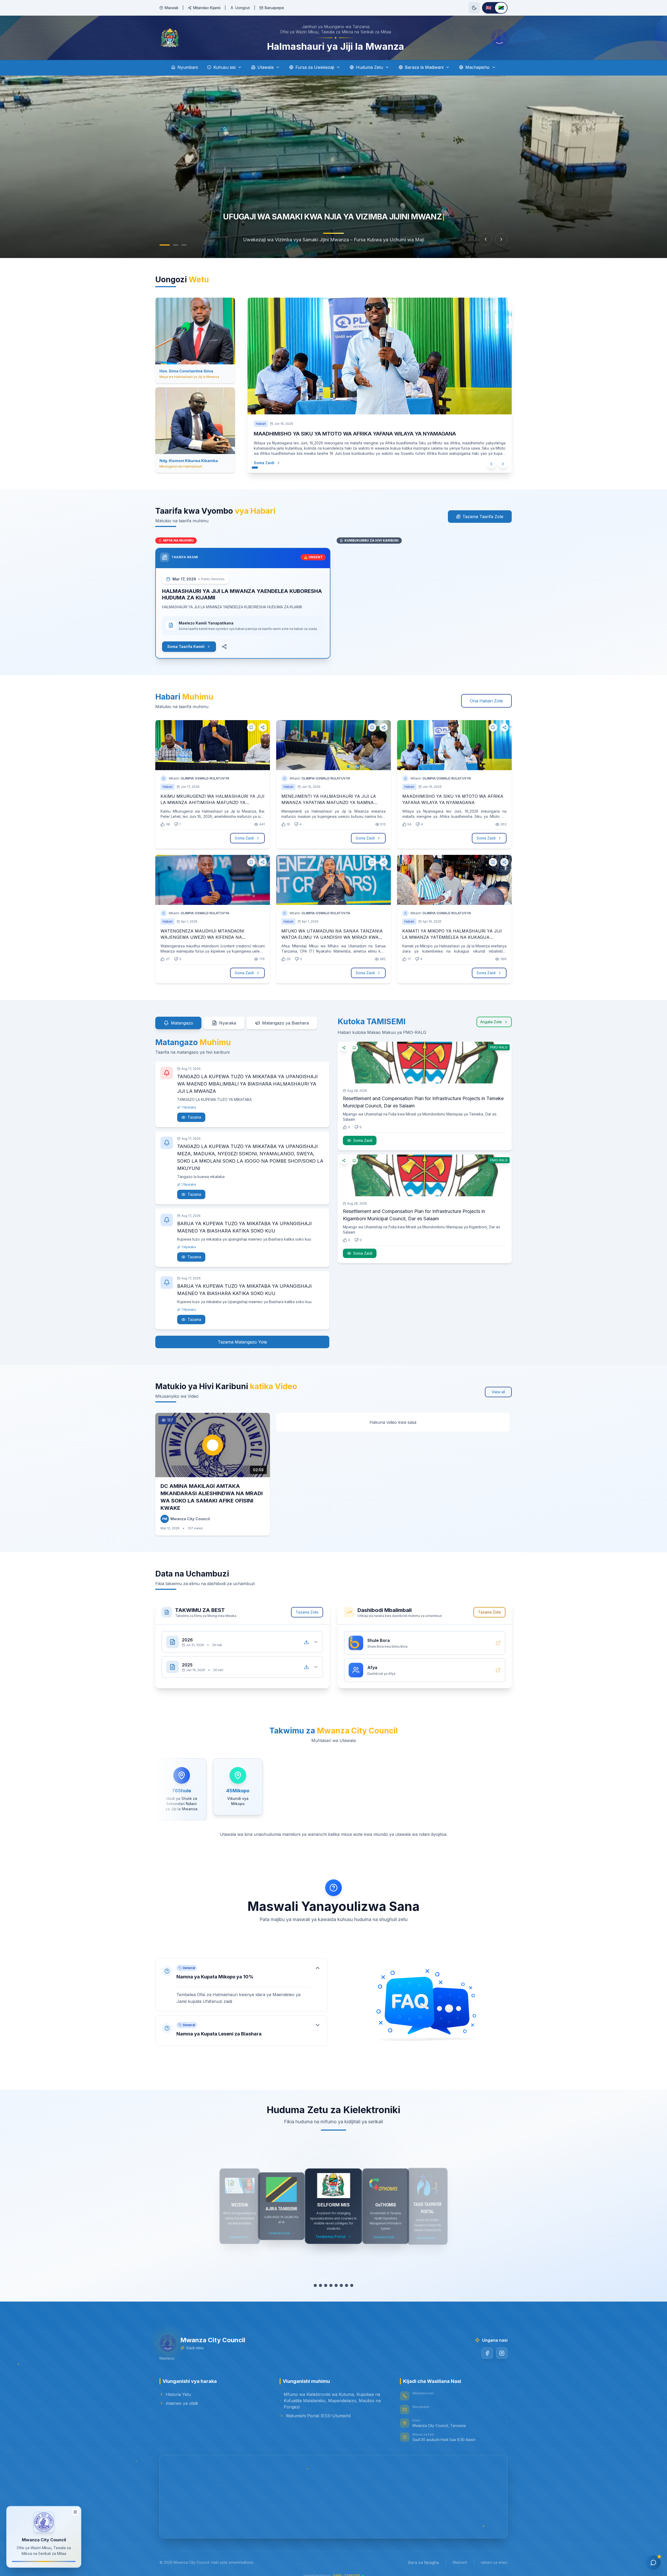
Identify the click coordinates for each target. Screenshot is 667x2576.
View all (498, 1398)
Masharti (460, 2569)
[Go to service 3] (326, 2292)
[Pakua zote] (306, 1648)
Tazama (194, 1123)
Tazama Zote (307, 1618)
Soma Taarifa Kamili (186, 653)
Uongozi (243, 8)
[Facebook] (487, 2359)
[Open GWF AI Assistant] (653, 2562)
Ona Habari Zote (486, 707)
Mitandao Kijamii (207, 8)
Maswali (171, 8)
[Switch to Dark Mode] (474, 8)
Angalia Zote (491, 1028)
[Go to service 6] (341, 2292)
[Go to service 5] (336, 2292)
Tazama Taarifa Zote (483, 523)
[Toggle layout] (75, 2513)
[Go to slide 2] (170, 245)
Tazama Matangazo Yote (242, 1348)
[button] (241, 1991)
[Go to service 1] (315, 2292)
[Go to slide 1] (162, 245)
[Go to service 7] (347, 2292)
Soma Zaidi (259, 470)
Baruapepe (274, 8)
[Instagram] (502, 2359)
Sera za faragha (424, 2569)
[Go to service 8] (352, 2292)
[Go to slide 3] (181, 245)
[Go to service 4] (331, 2292)
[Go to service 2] (320, 2292)
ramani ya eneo (494, 2569)
